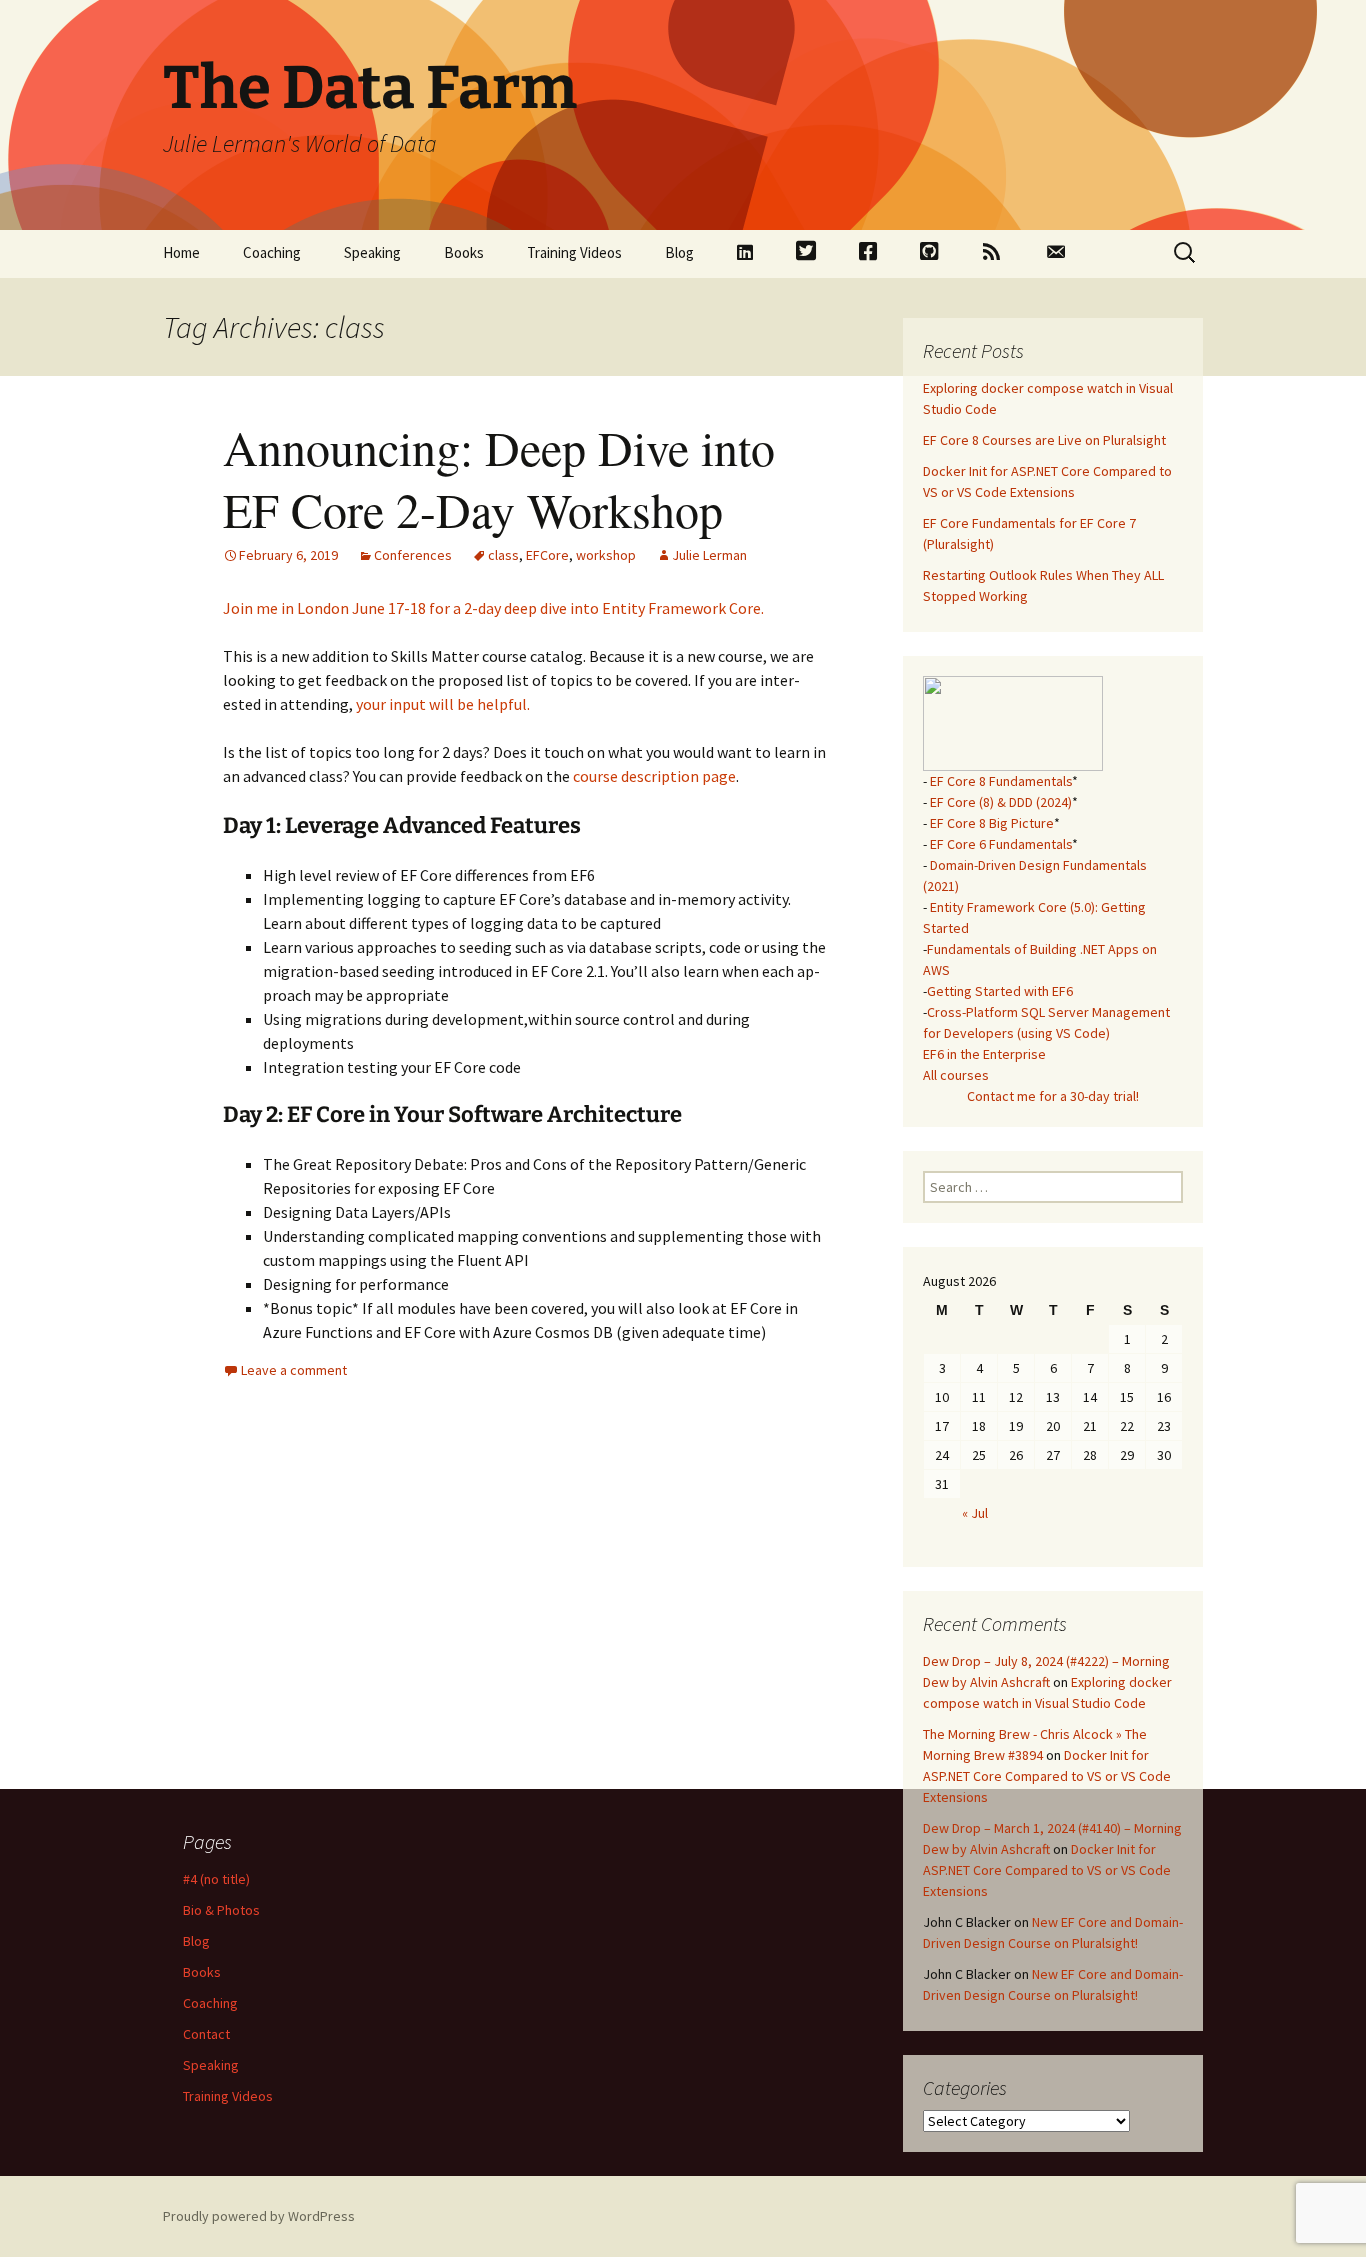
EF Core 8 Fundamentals (1001, 781)
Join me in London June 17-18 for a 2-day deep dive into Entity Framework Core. (493, 608)
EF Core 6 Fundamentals (1001, 844)
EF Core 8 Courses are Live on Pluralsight (1044, 440)
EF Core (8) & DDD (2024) (1001, 802)
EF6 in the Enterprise (984, 1054)
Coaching (272, 252)
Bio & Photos (221, 1910)
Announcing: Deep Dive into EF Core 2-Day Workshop (499, 478)
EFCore (547, 555)
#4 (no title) (216, 1879)
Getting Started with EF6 (1000, 991)
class (503, 555)
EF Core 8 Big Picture (992, 823)
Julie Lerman (709, 555)
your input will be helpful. (443, 704)
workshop (606, 555)
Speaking (372, 252)
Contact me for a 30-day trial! (1053, 1096)
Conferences (413, 555)
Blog (679, 252)
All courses (956, 1075)
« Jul (975, 1513)
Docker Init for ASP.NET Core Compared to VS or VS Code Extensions (1047, 1776)
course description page (654, 776)
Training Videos (574, 252)
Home (181, 252)
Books (464, 252)
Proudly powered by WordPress (259, 2216)
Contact (206, 2034)
